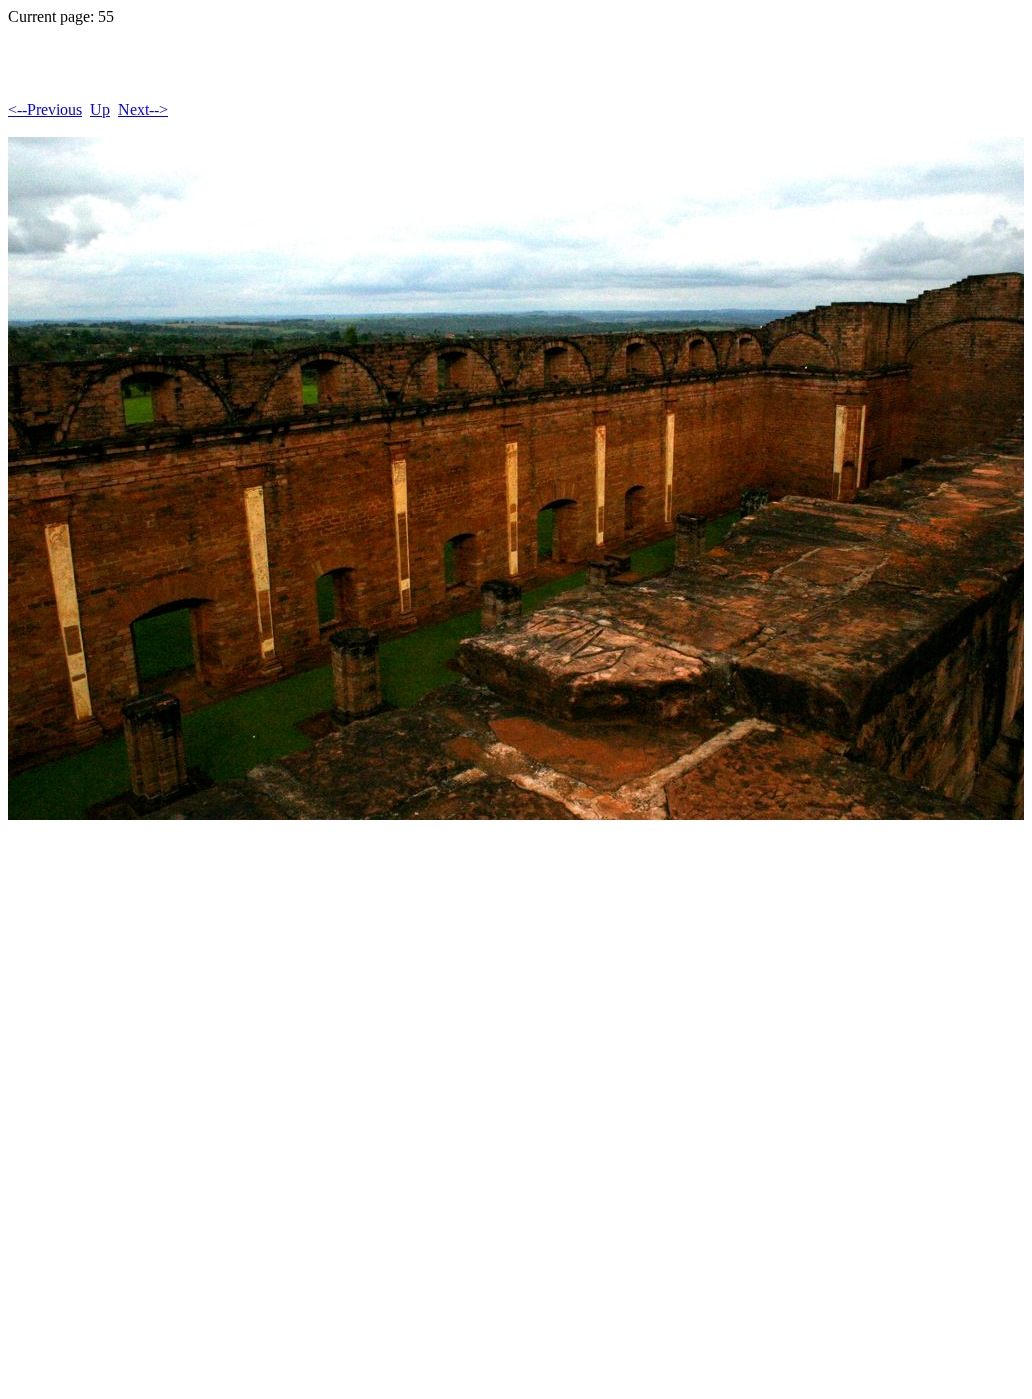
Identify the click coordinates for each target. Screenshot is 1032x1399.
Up (100, 109)
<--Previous (45, 109)
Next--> (143, 109)
